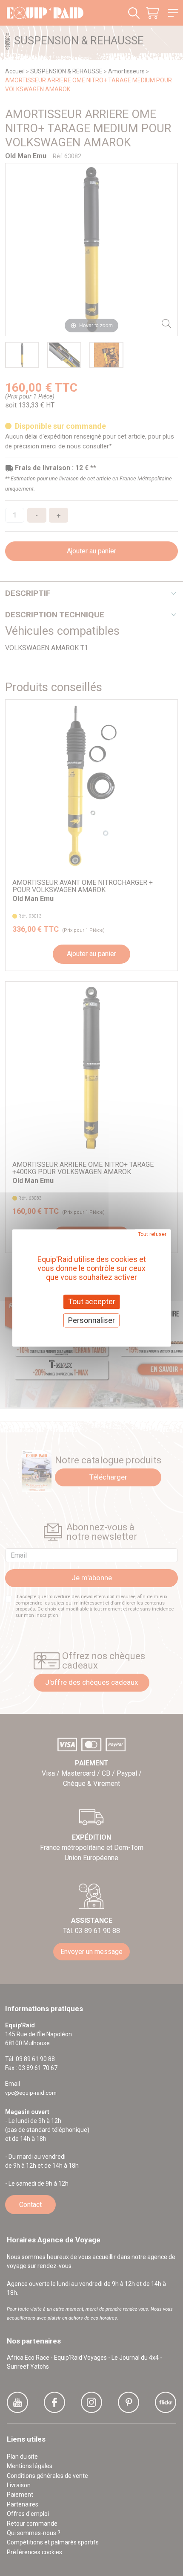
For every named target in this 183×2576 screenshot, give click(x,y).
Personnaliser (91, 1320)
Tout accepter (92, 1301)
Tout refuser (152, 1234)
